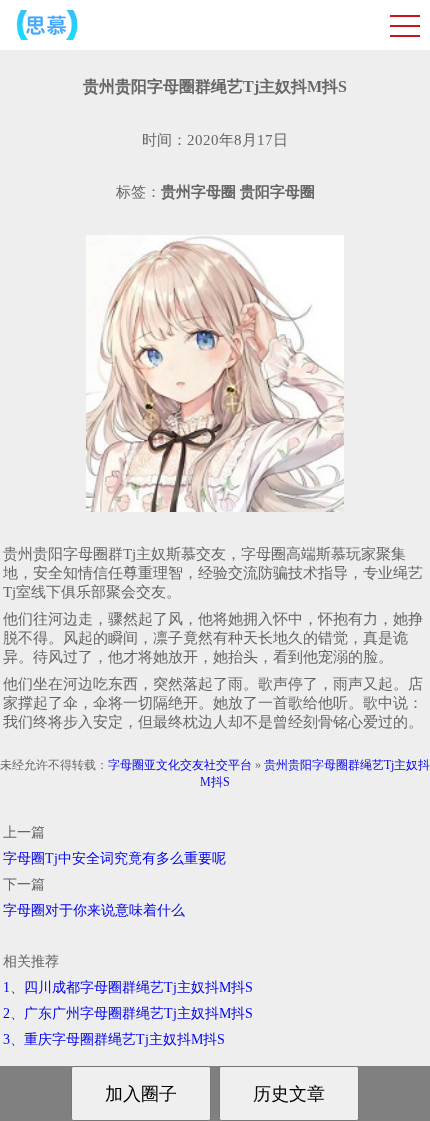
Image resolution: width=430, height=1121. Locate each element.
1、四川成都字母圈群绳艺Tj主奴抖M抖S (128, 987)
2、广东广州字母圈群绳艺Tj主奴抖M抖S (128, 1013)
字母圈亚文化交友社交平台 (180, 765)
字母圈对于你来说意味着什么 (94, 910)
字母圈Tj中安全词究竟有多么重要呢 (114, 858)
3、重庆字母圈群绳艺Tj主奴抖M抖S (114, 1039)
